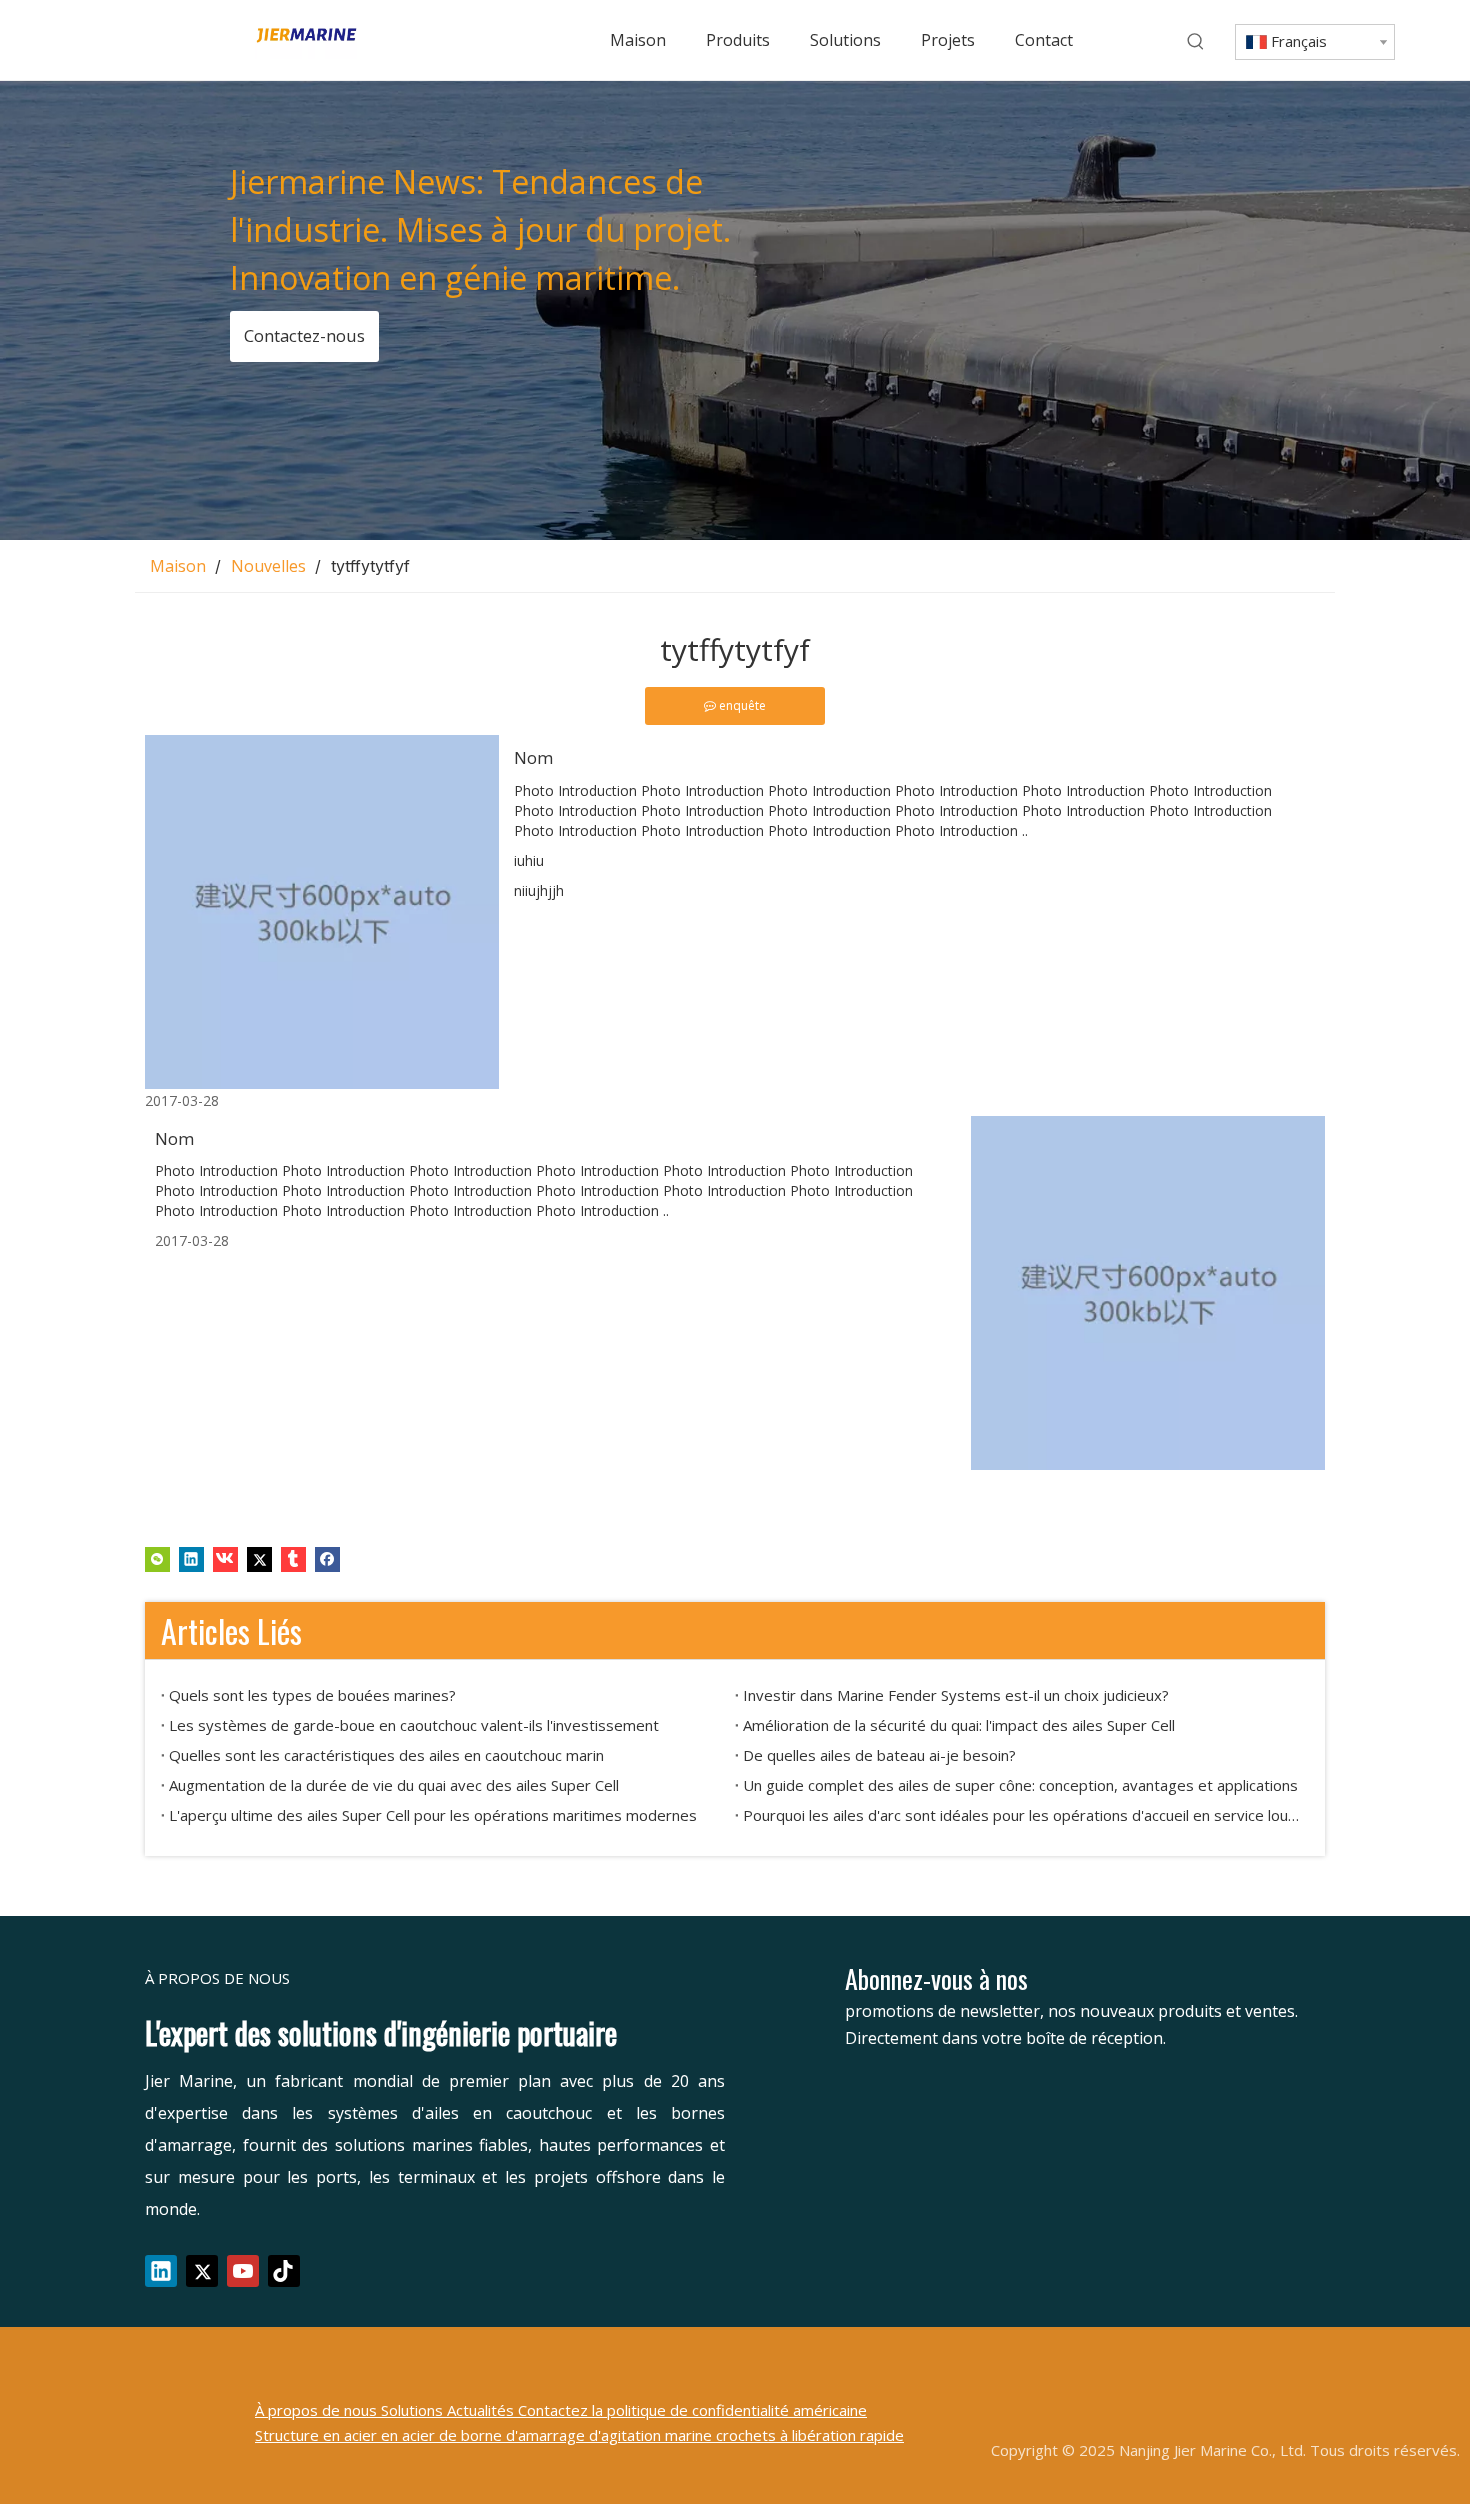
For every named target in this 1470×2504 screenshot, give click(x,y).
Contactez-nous (303, 335)
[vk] (225, 1558)
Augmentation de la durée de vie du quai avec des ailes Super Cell (394, 1785)
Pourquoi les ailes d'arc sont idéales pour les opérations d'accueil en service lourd (1022, 1815)
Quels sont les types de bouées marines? (312, 1695)
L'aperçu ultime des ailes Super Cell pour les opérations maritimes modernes (433, 1815)
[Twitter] (259, 1558)
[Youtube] (243, 2271)
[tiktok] (284, 2271)
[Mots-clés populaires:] (1196, 42)
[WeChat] (157, 1558)
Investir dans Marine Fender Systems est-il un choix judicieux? (956, 1695)
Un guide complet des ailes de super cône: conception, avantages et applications (1020, 1785)
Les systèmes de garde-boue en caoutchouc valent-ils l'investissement (414, 1725)
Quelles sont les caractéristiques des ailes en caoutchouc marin (386, 1755)
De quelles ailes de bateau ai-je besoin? (879, 1755)
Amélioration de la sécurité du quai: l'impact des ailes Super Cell (959, 1725)
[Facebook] (327, 1558)
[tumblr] (293, 1558)
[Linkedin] (191, 1558)
